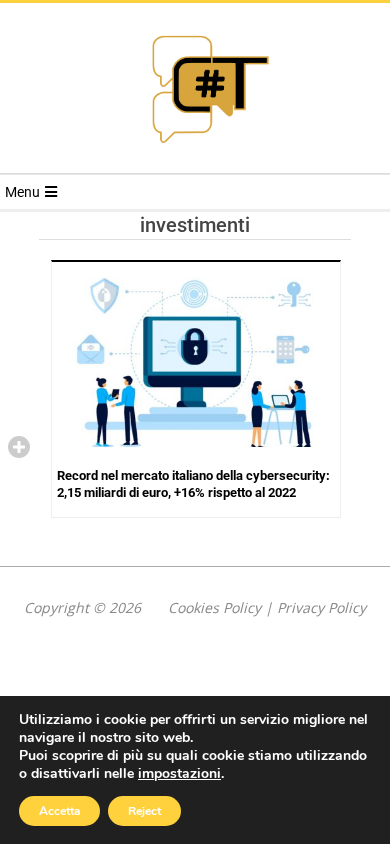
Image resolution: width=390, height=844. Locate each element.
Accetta (59, 811)
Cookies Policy (214, 607)
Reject (144, 811)
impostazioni (179, 774)
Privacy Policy (321, 607)
